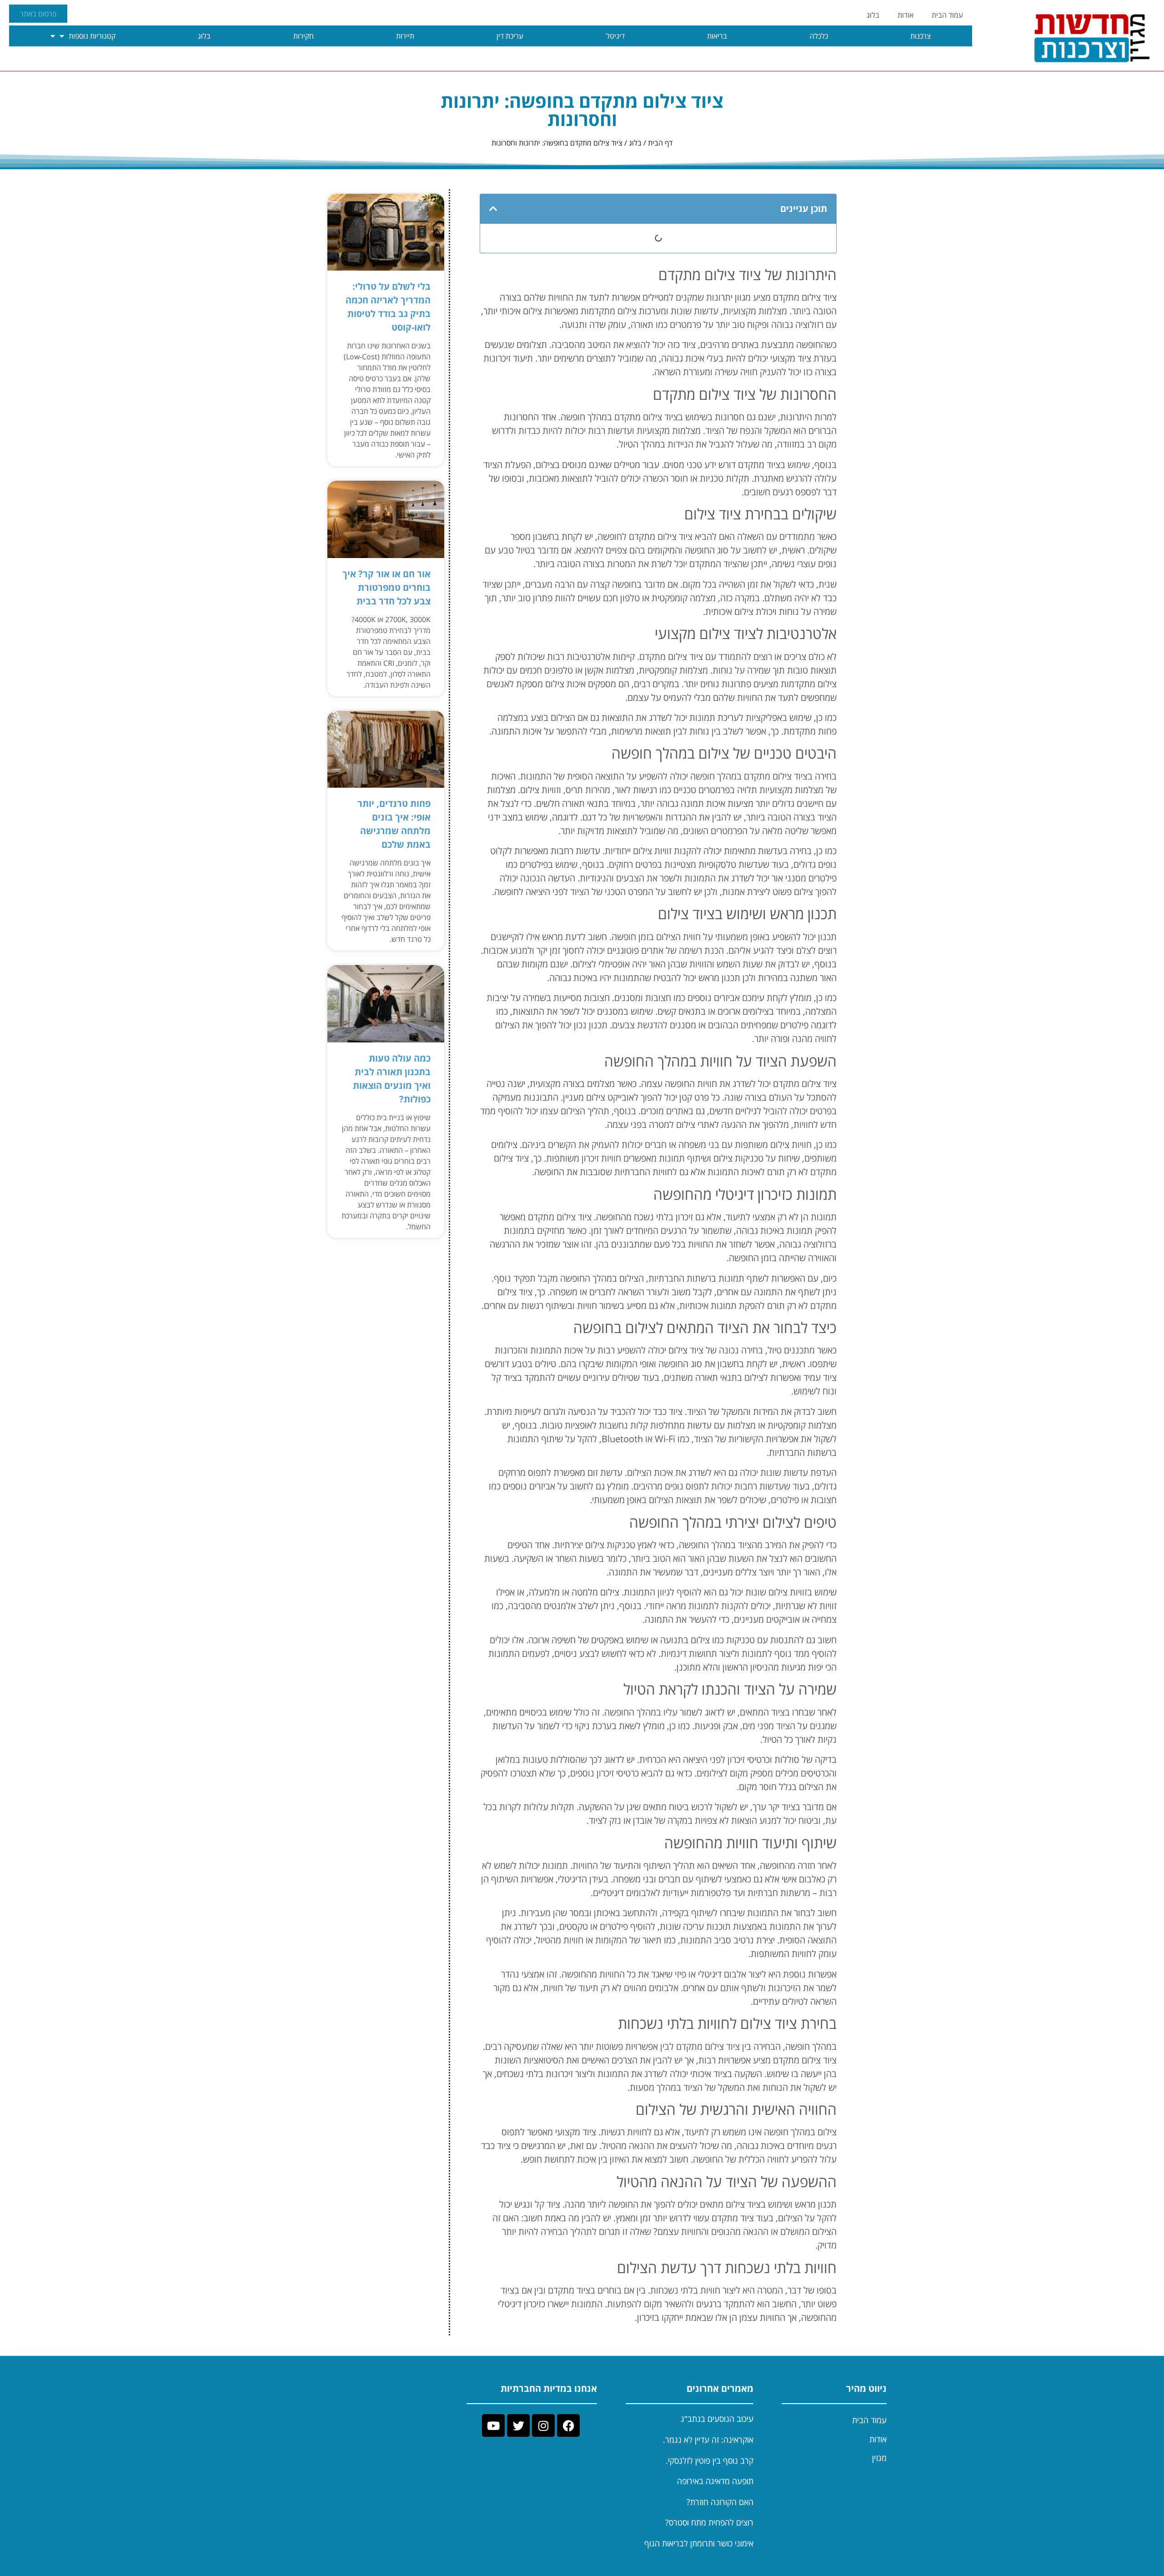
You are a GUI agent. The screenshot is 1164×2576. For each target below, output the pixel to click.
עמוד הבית (947, 15)
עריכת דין (510, 36)
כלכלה (819, 36)
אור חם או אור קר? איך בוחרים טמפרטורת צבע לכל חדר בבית (386, 587)
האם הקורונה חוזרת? (720, 2502)
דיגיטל (615, 36)
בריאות (717, 36)
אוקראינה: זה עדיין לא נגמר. (708, 2440)
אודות (906, 15)
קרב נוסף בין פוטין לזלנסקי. (710, 2460)
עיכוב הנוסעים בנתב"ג (717, 2419)
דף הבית (660, 143)
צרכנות (921, 36)
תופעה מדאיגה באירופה (715, 2481)
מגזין (879, 2458)
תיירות (405, 36)
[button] (493, 209)
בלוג (873, 15)
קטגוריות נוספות (92, 36)
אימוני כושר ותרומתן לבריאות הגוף (699, 2543)
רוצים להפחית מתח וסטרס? (709, 2522)
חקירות (304, 36)
